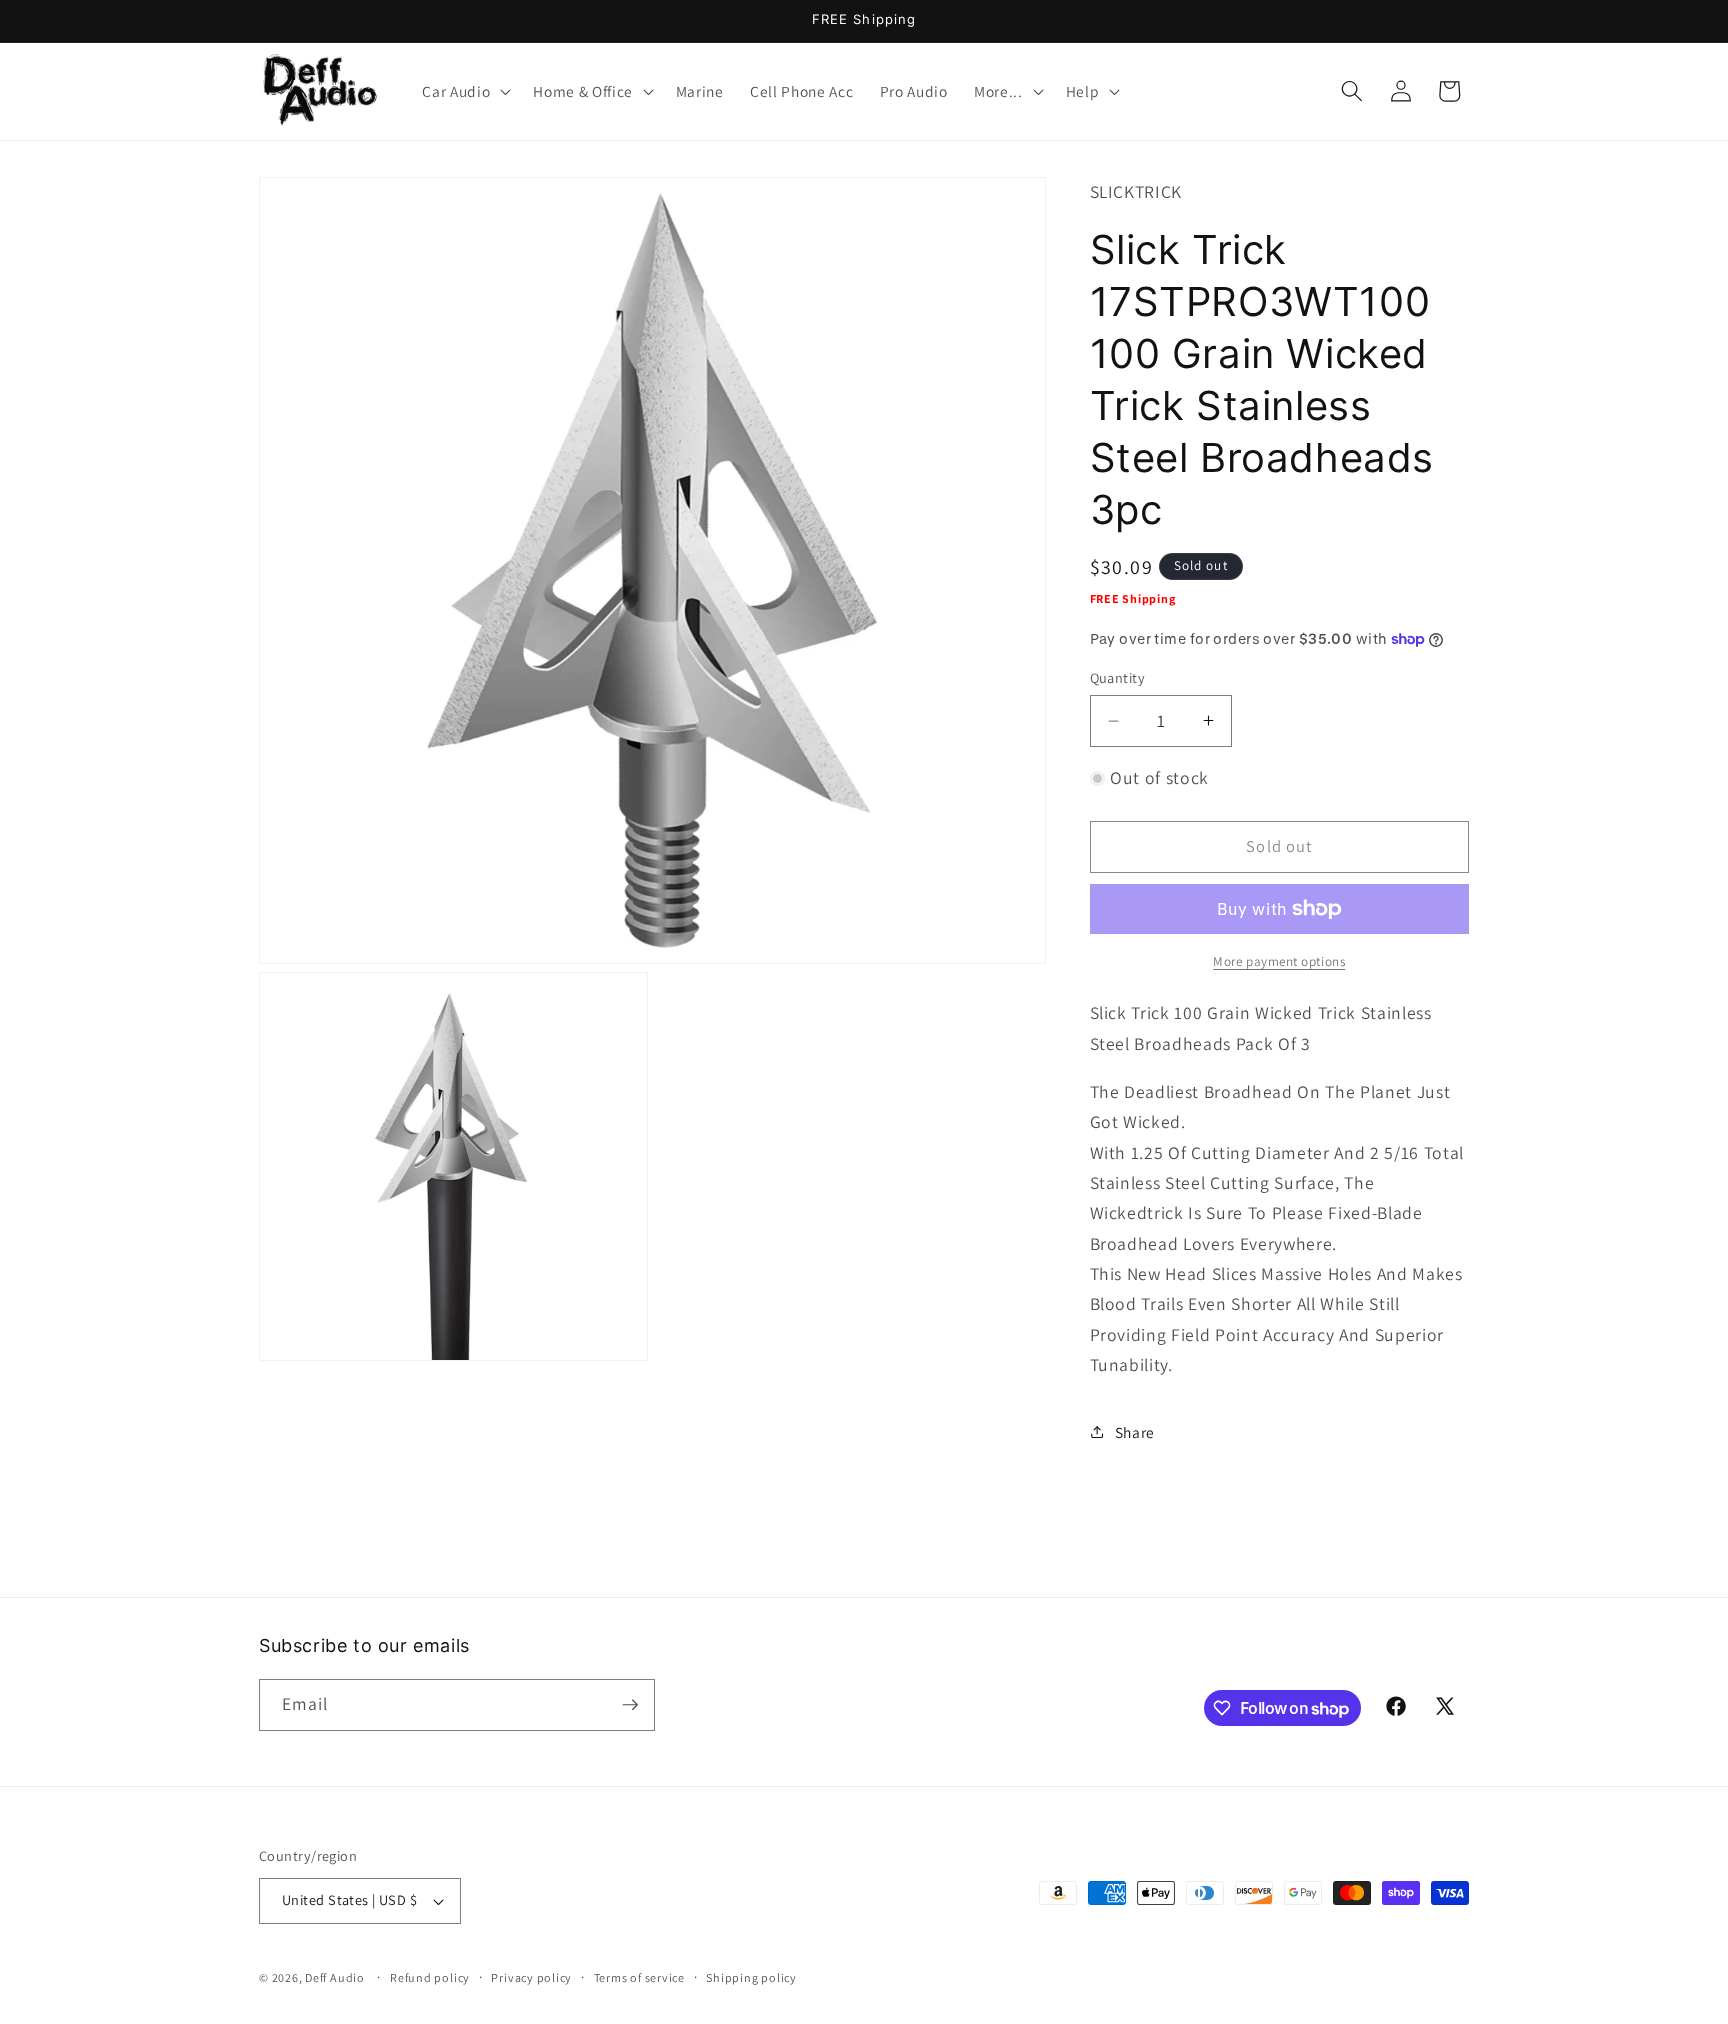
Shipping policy (751, 1977)
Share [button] (1135, 1432)
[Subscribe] (630, 1705)
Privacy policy (531, 1977)
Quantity (1118, 677)
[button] (464, 91)
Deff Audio (335, 1977)
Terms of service (639, 1977)
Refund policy (430, 1977)
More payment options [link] (1279, 960)
